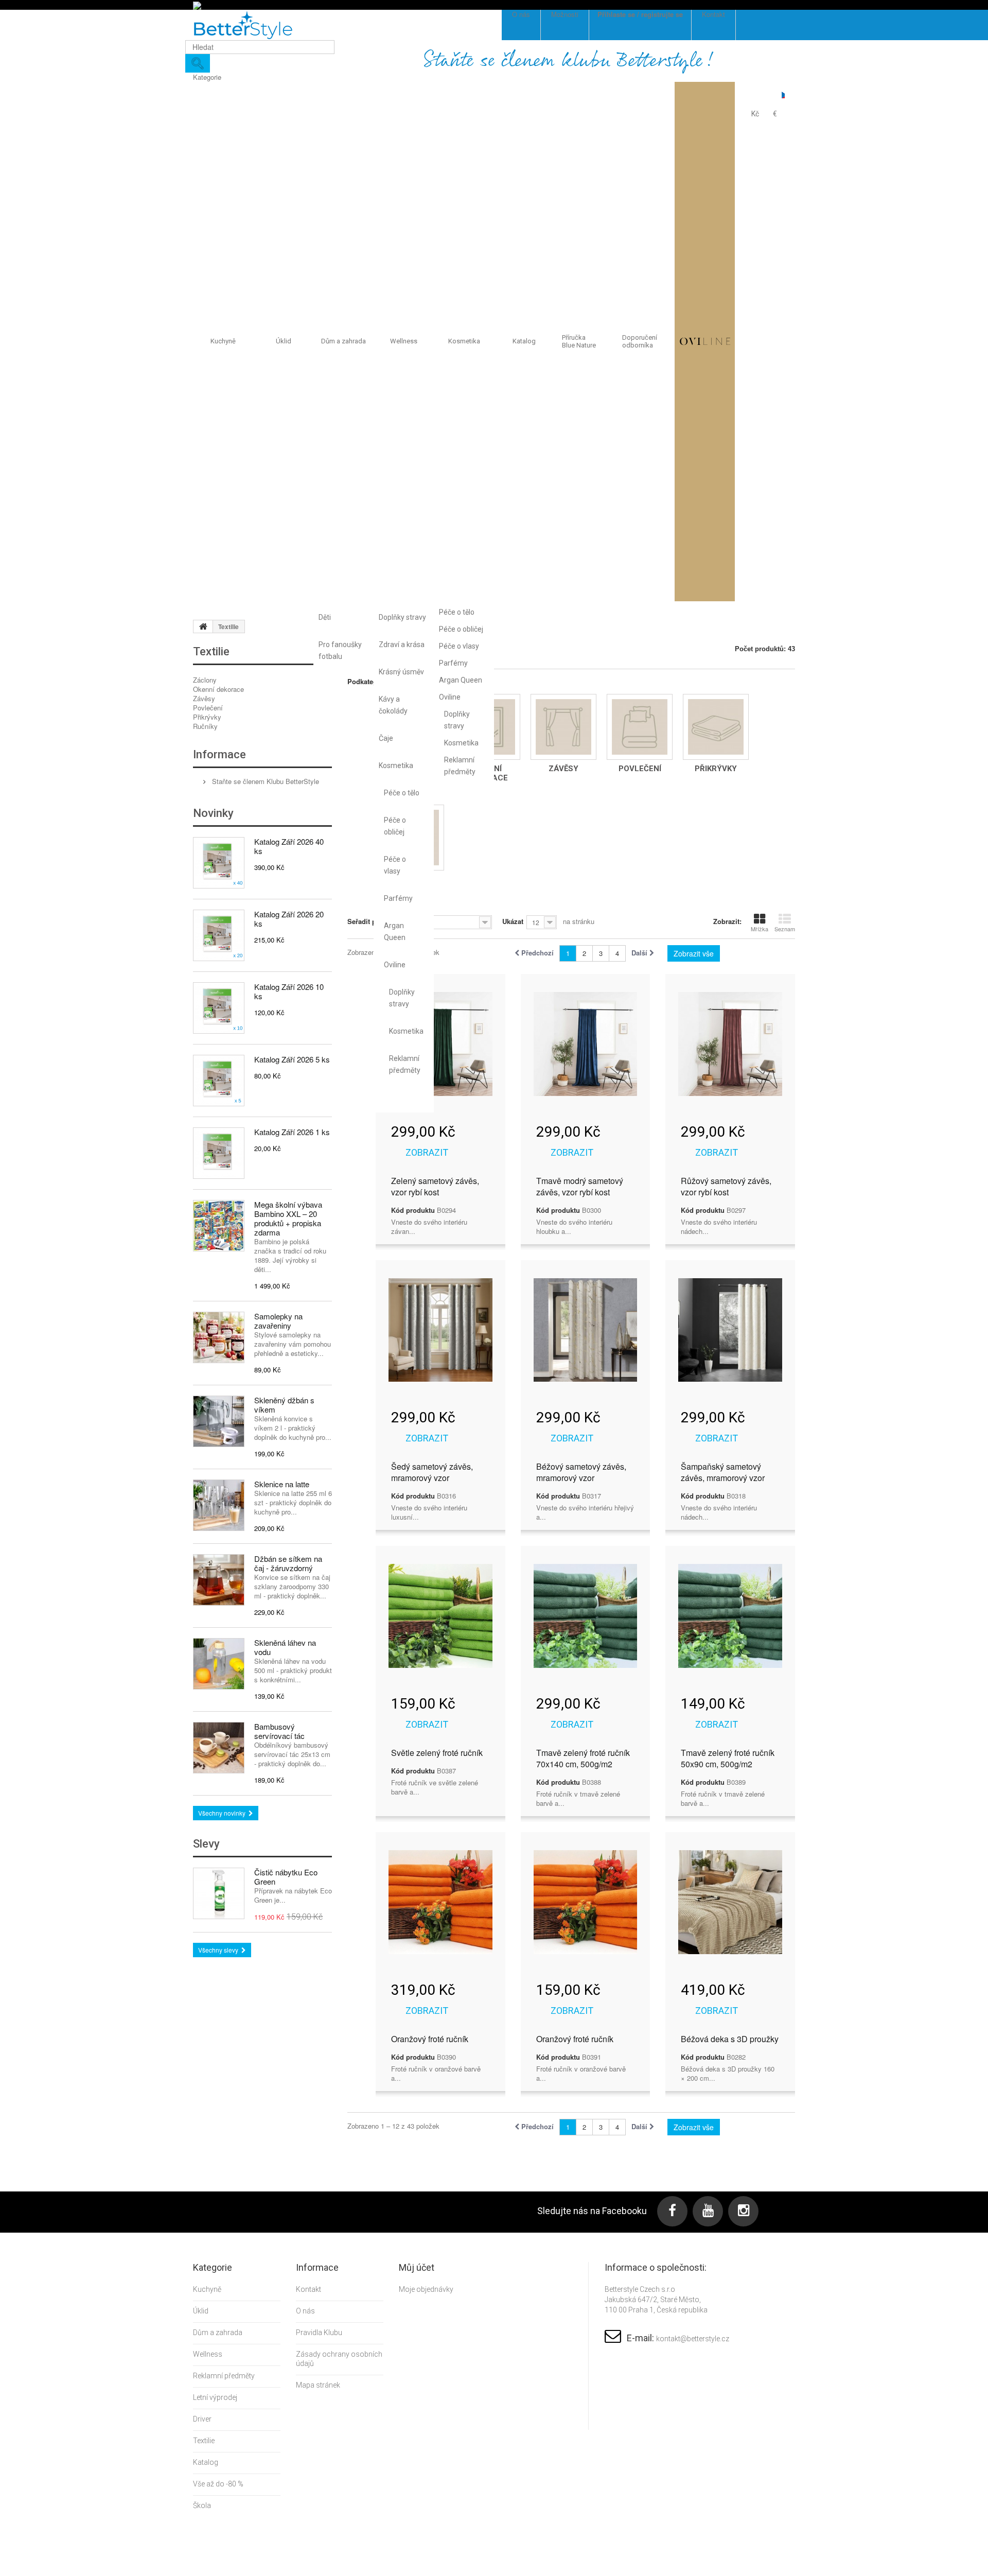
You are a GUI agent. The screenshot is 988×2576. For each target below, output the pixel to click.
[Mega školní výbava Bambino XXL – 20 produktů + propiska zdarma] (219, 1226)
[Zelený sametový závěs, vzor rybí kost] (440, 1044)
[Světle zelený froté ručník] (440, 1616)
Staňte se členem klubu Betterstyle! (569, 61)
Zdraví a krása (402, 645)
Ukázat (513, 921)
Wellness (404, 341)
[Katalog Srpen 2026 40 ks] (219, 863)
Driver (202, 2419)
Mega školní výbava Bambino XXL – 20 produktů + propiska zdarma (288, 1218)
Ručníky (205, 726)
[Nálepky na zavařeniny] (219, 1337)
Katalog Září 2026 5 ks (292, 1059)
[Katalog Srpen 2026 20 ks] (219, 935)
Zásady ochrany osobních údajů (339, 2359)
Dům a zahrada (343, 341)
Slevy (206, 1844)
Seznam (785, 929)
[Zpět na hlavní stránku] (203, 626)
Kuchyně (223, 341)
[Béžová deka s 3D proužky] (730, 1902)
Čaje (386, 738)
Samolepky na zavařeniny (278, 1321)
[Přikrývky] (716, 727)
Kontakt (308, 2289)
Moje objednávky (426, 2289)
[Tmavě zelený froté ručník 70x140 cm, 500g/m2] (586, 1616)
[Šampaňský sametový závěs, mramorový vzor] (730, 1330)
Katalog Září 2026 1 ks (292, 1132)
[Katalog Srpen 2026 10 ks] (219, 1008)
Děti (325, 617)
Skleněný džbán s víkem (284, 1405)
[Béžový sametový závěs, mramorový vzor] (586, 1330)
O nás (305, 2311)
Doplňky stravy (402, 617)
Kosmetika (396, 765)
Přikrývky (207, 717)
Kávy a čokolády (393, 705)
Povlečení (208, 708)
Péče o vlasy (395, 865)
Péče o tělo (402, 793)
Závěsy (204, 698)
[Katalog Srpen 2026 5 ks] (219, 1081)
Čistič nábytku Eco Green (286, 1877)
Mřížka (760, 929)
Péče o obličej (395, 826)
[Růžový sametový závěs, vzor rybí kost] (730, 1044)
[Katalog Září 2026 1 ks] (219, 1153)
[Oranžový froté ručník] (440, 1902)
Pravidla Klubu (319, 2333)
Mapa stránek (318, 2385)
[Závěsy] (563, 727)
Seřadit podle (369, 921)
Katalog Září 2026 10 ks (289, 991)
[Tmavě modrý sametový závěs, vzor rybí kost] (586, 1044)
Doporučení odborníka (640, 342)
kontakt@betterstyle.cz (693, 2339)
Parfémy (398, 898)
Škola (202, 2505)
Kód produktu (413, 1210)
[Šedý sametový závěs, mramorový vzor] (440, 1330)
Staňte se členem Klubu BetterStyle (264, 781)
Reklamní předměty (404, 1064)
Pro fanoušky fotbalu (340, 650)
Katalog (524, 341)
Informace (219, 754)
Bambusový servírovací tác (279, 1731)
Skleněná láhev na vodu (285, 1647)
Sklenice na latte (282, 1484)
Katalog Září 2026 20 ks (289, 919)
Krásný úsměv (401, 672)
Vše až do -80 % (218, 2484)
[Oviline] (705, 342)
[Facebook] (672, 2211)
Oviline (395, 965)
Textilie (204, 2441)
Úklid (284, 341)
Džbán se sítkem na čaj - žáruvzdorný (288, 1563)
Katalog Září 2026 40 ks (289, 846)
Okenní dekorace (218, 689)
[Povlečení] (640, 727)
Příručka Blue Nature (579, 342)
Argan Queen (395, 932)
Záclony (205, 680)
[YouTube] (708, 2211)
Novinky (213, 813)
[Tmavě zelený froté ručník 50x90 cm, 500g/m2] (730, 1616)
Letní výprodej (215, 2397)
